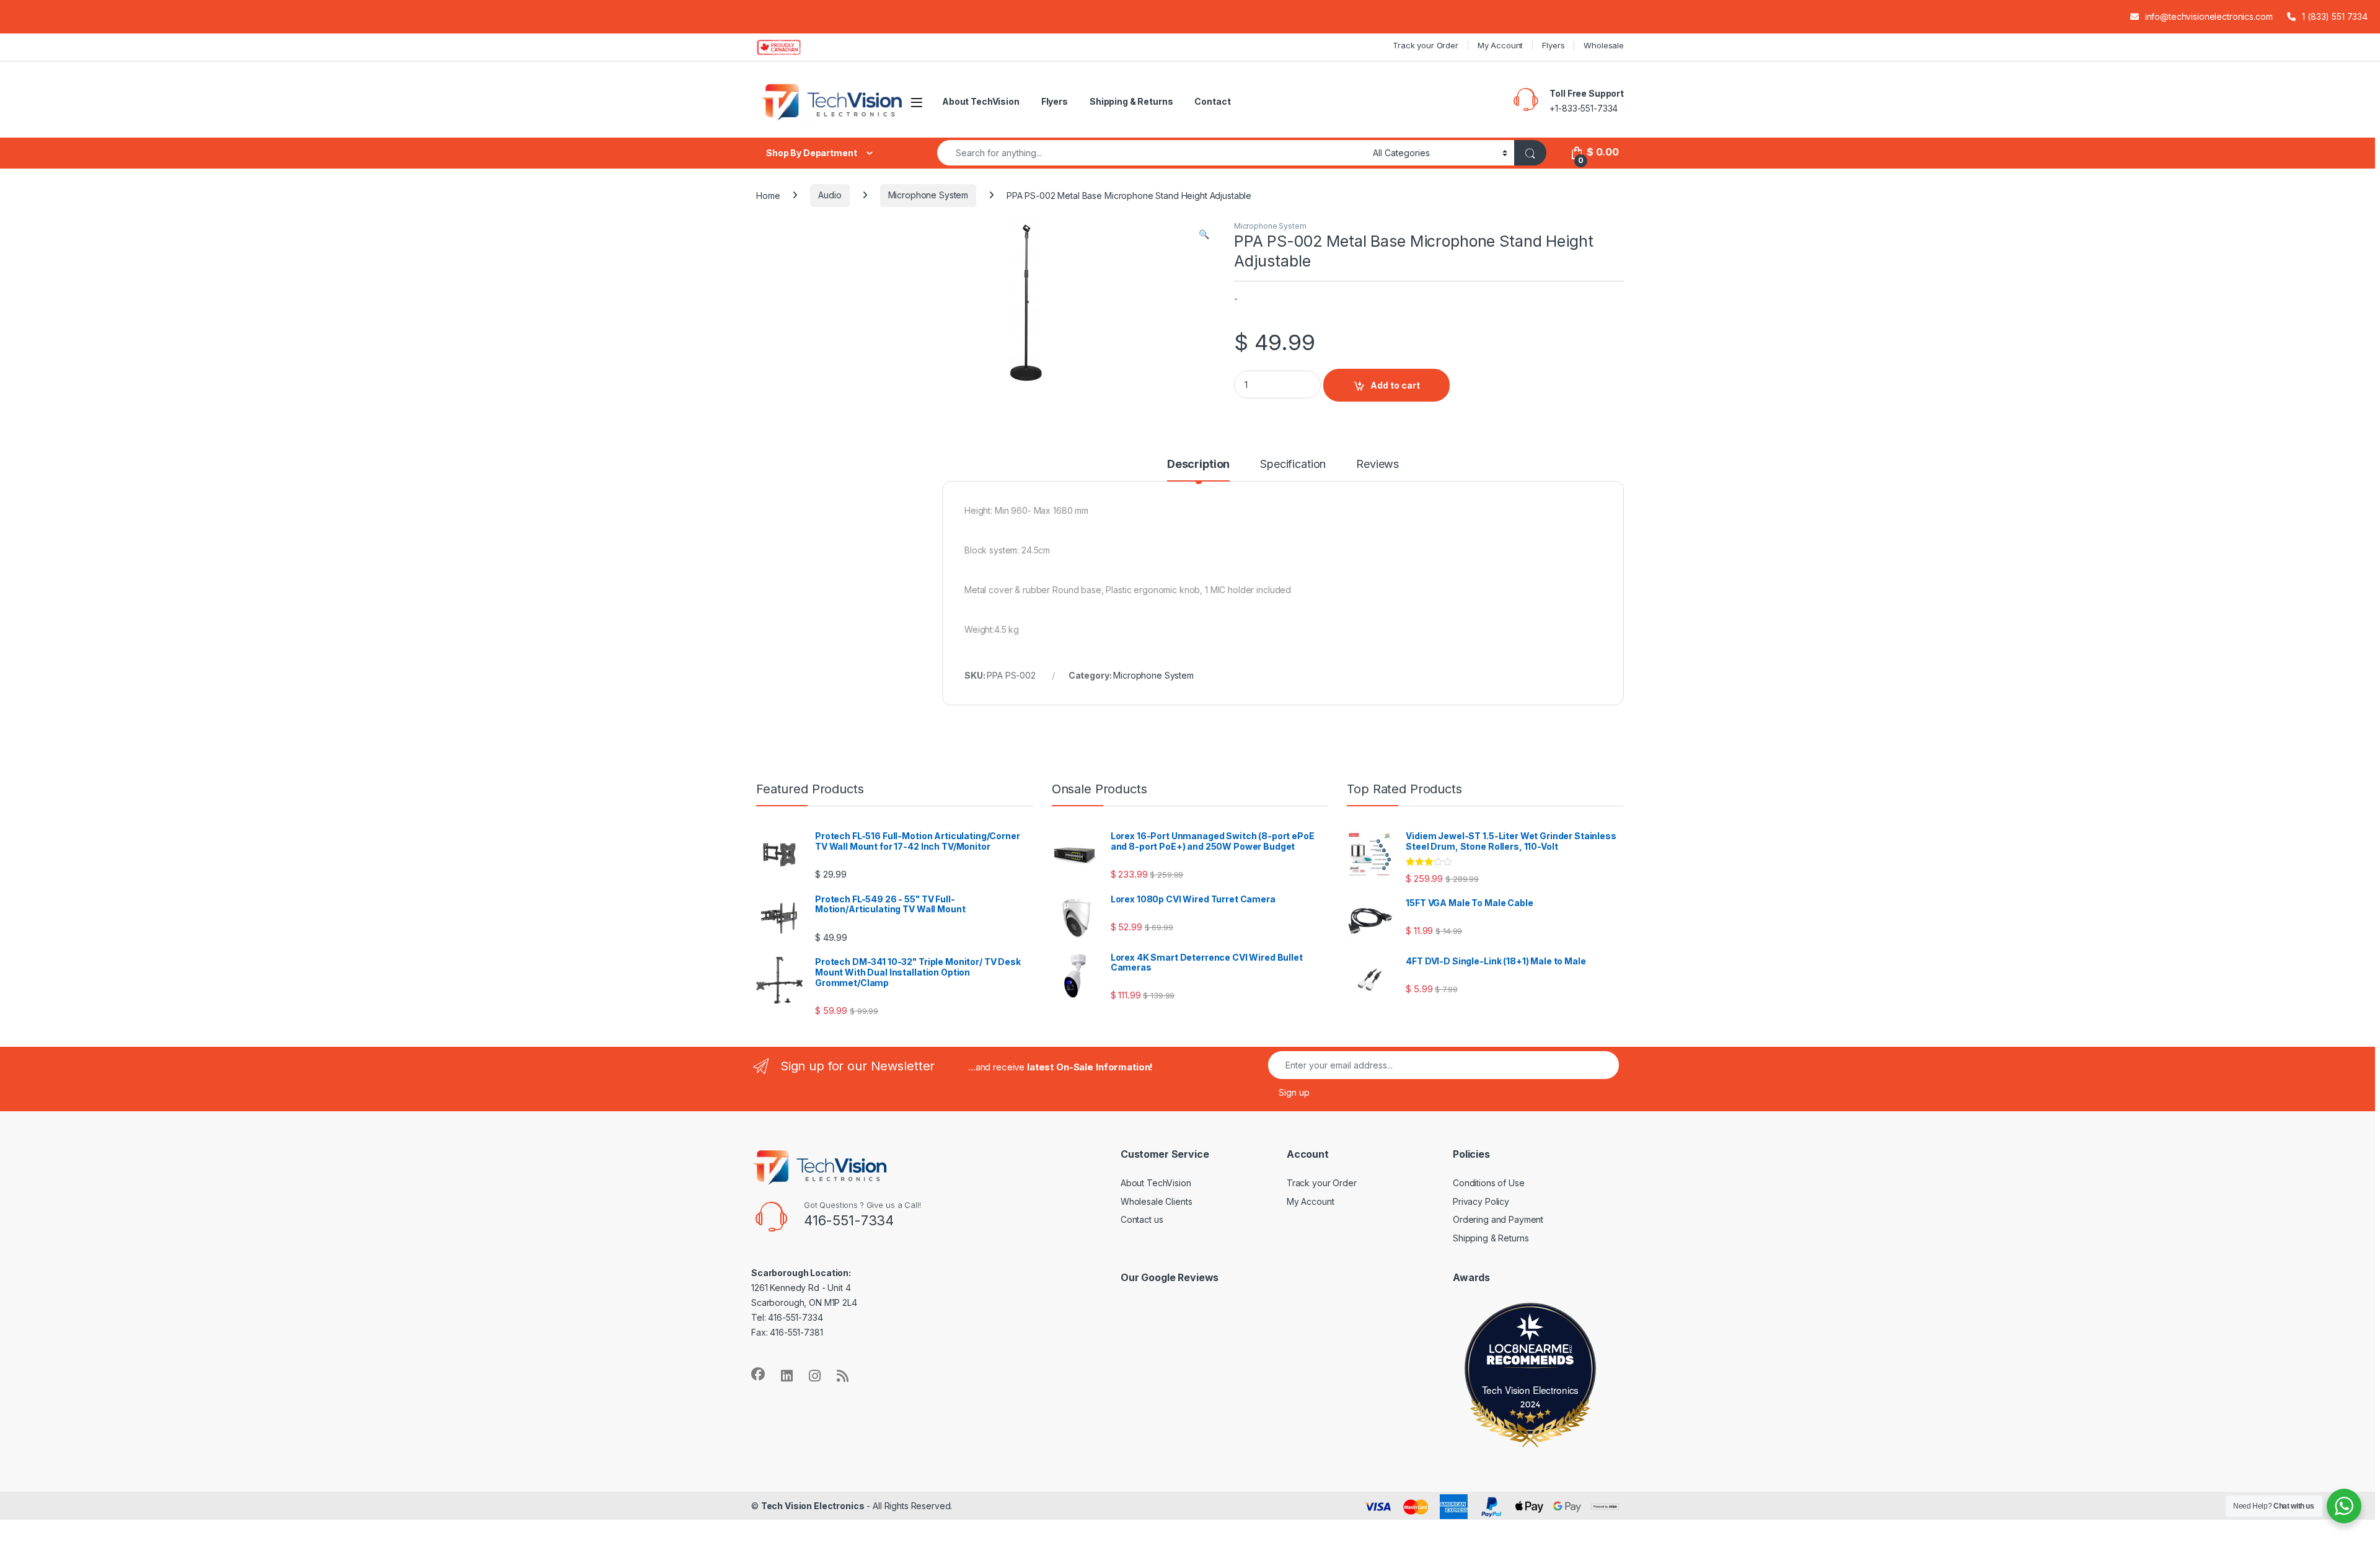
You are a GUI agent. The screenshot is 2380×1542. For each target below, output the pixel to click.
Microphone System (928, 195)
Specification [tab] (1293, 465)
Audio (830, 195)
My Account (1501, 45)
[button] (1204, 234)
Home (768, 195)
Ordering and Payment (1498, 1219)
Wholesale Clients (1157, 1201)
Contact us (1142, 1219)
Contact (1212, 101)
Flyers (1553, 45)
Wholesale (1604, 45)
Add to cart (1395, 385)
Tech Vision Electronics (1531, 1390)
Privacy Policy (1481, 1201)
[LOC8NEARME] (1530, 1351)
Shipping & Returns (1131, 101)
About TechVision (981, 101)
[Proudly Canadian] (789, 47)
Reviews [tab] (1377, 465)
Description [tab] (1198, 465)
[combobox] (1152, 153)
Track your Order (1426, 45)
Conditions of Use (1489, 1183)
